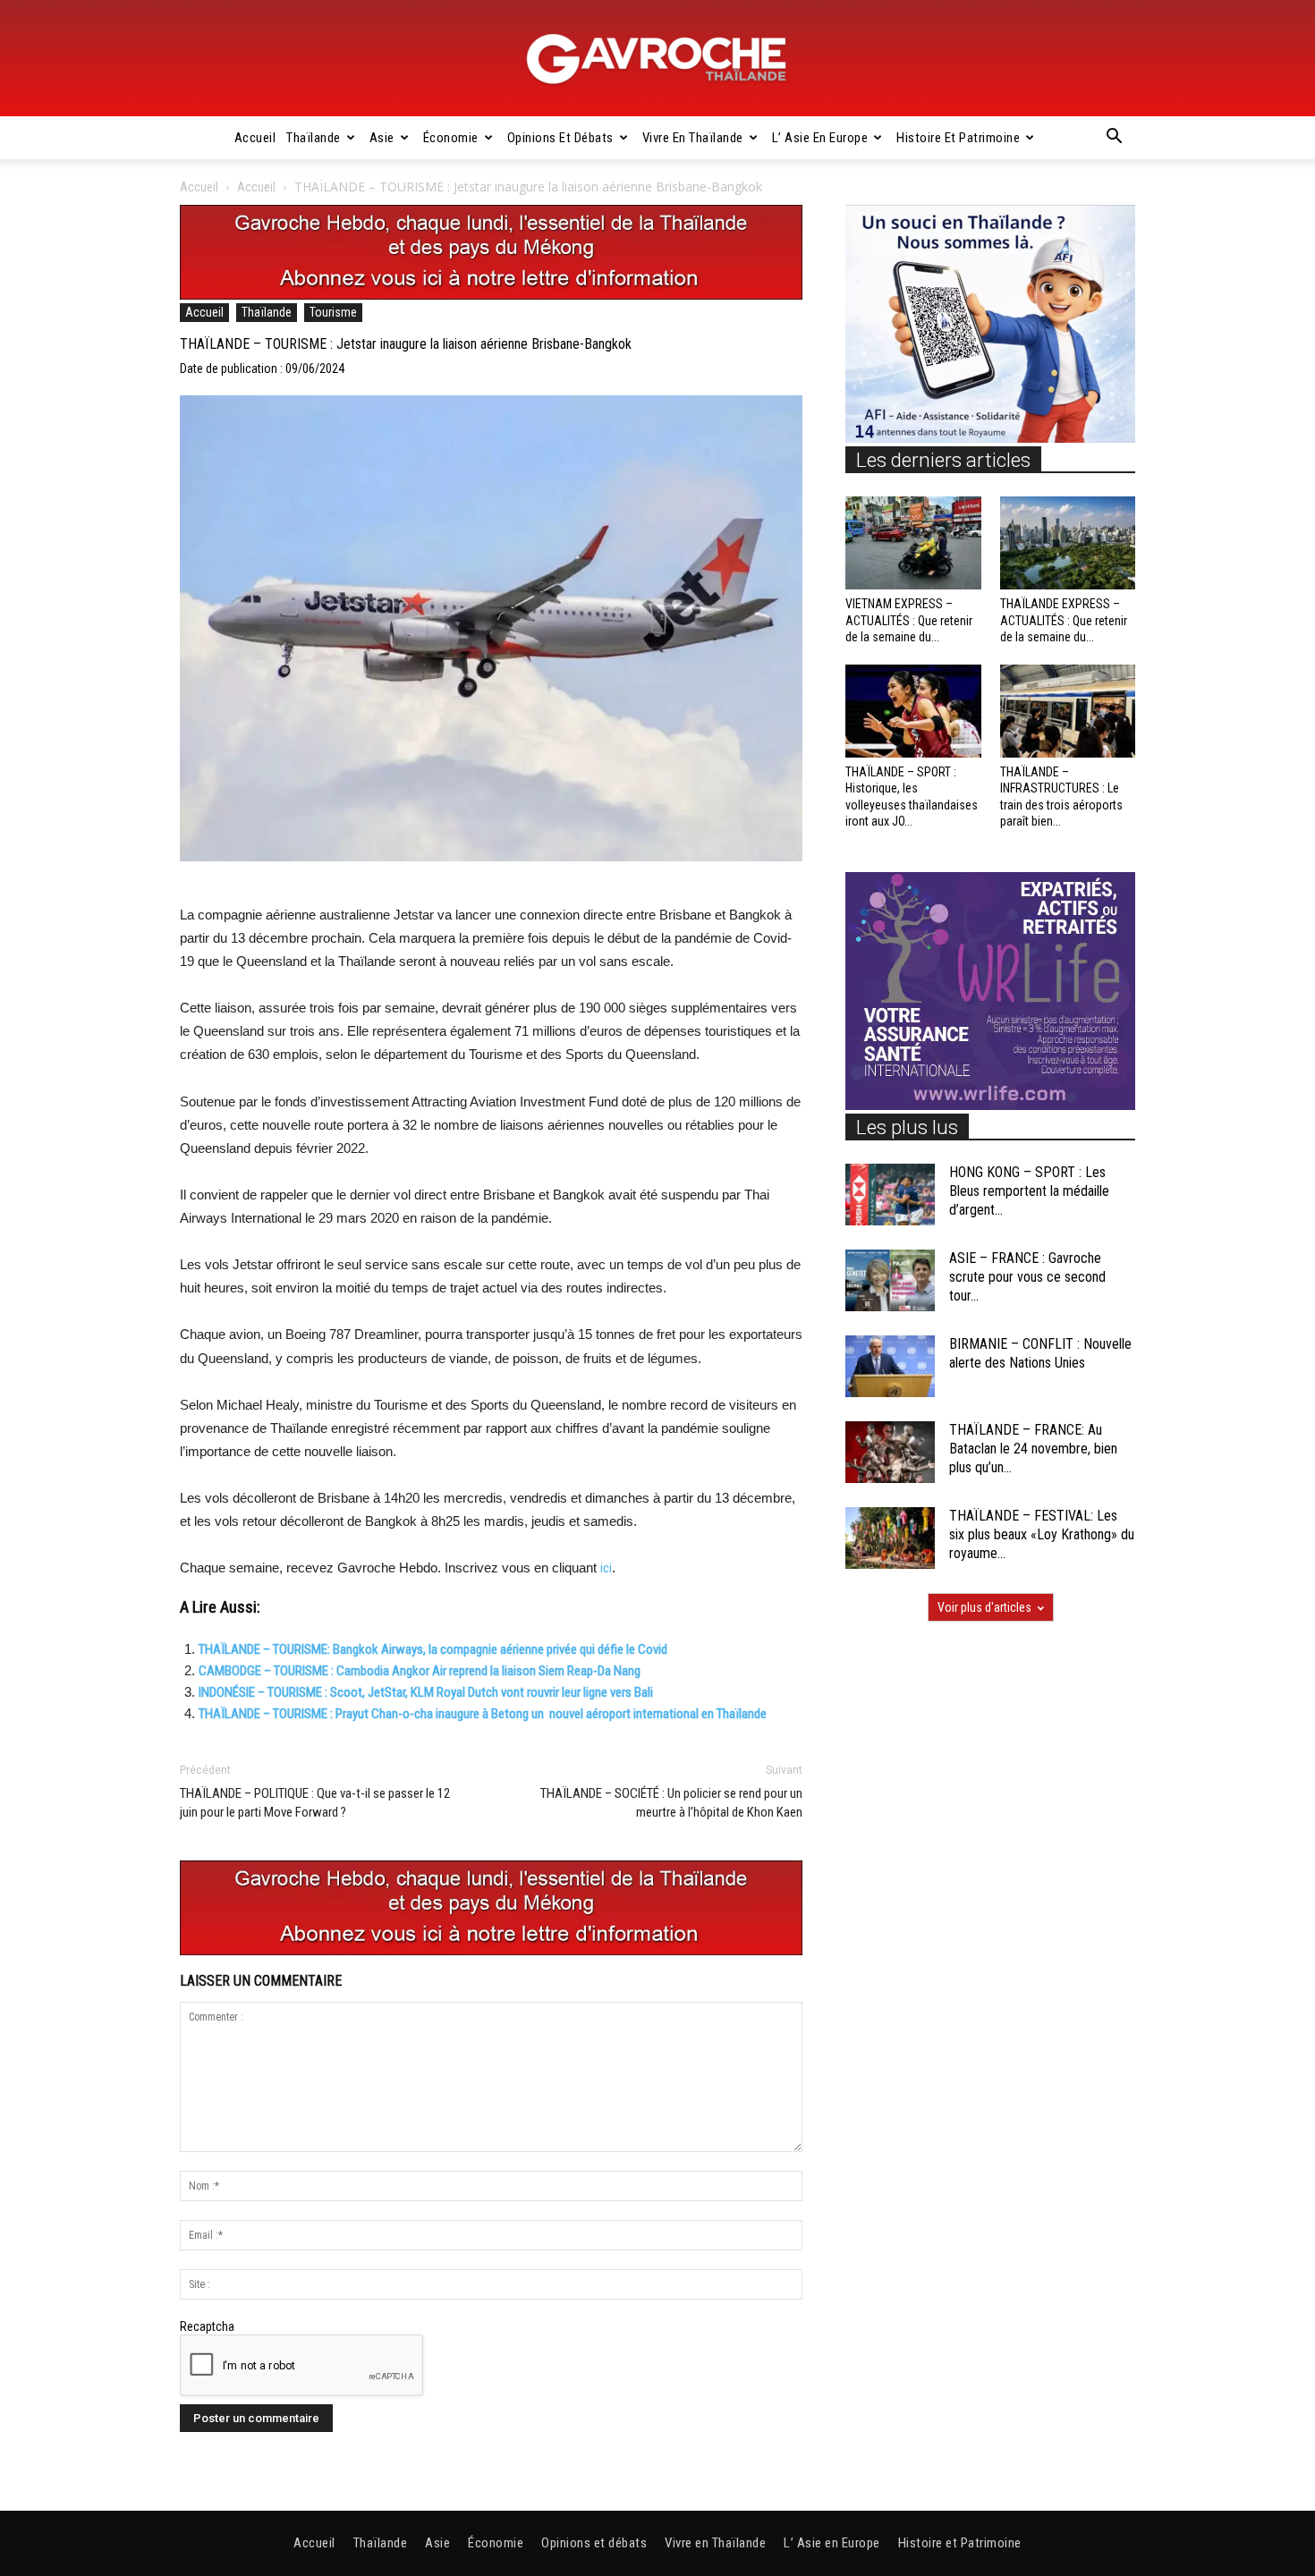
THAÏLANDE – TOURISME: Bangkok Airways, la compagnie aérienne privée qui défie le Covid (433, 1649)
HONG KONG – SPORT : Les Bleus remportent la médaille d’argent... (1029, 1191)
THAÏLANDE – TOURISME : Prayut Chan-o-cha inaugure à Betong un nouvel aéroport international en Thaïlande (483, 1714)
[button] (1114, 139)
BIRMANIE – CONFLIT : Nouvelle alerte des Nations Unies (1040, 1353)
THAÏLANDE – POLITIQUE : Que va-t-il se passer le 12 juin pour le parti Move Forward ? (315, 1803)
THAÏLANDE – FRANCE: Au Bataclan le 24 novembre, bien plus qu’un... (1033, 1449)
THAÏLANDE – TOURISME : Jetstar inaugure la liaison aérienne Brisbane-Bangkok (406, 344)
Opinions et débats (560, 138)
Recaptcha (207, 2326)
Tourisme (333, 312)
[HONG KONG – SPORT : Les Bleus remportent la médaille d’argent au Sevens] (890, 1195)
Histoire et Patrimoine (958, 138)
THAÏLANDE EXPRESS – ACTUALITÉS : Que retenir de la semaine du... (1064, 620)
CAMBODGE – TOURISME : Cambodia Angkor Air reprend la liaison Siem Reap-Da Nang (420, 1671)
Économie (451, 138)
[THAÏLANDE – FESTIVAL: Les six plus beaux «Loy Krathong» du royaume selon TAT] (890, 1538)
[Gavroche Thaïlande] (657, 59)
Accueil (255, 138)
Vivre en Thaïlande (693, 138)
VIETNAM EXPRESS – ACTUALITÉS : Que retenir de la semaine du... (909, 620)
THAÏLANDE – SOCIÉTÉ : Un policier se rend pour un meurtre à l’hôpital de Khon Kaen (671, 1803)
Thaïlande (314, 138)
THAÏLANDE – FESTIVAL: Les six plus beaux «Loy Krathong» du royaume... (1042, 1534)
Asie (382, 138)
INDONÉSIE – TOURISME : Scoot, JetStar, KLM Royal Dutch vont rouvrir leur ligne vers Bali (426, 1692)
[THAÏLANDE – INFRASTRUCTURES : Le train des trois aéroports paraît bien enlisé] (1068, 711)
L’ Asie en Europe (820, 138)
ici (606, 1568)
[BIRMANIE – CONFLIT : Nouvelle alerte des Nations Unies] (890, 1366)
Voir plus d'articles (984, 1607)
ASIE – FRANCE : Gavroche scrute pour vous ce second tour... (1027, 1277)
